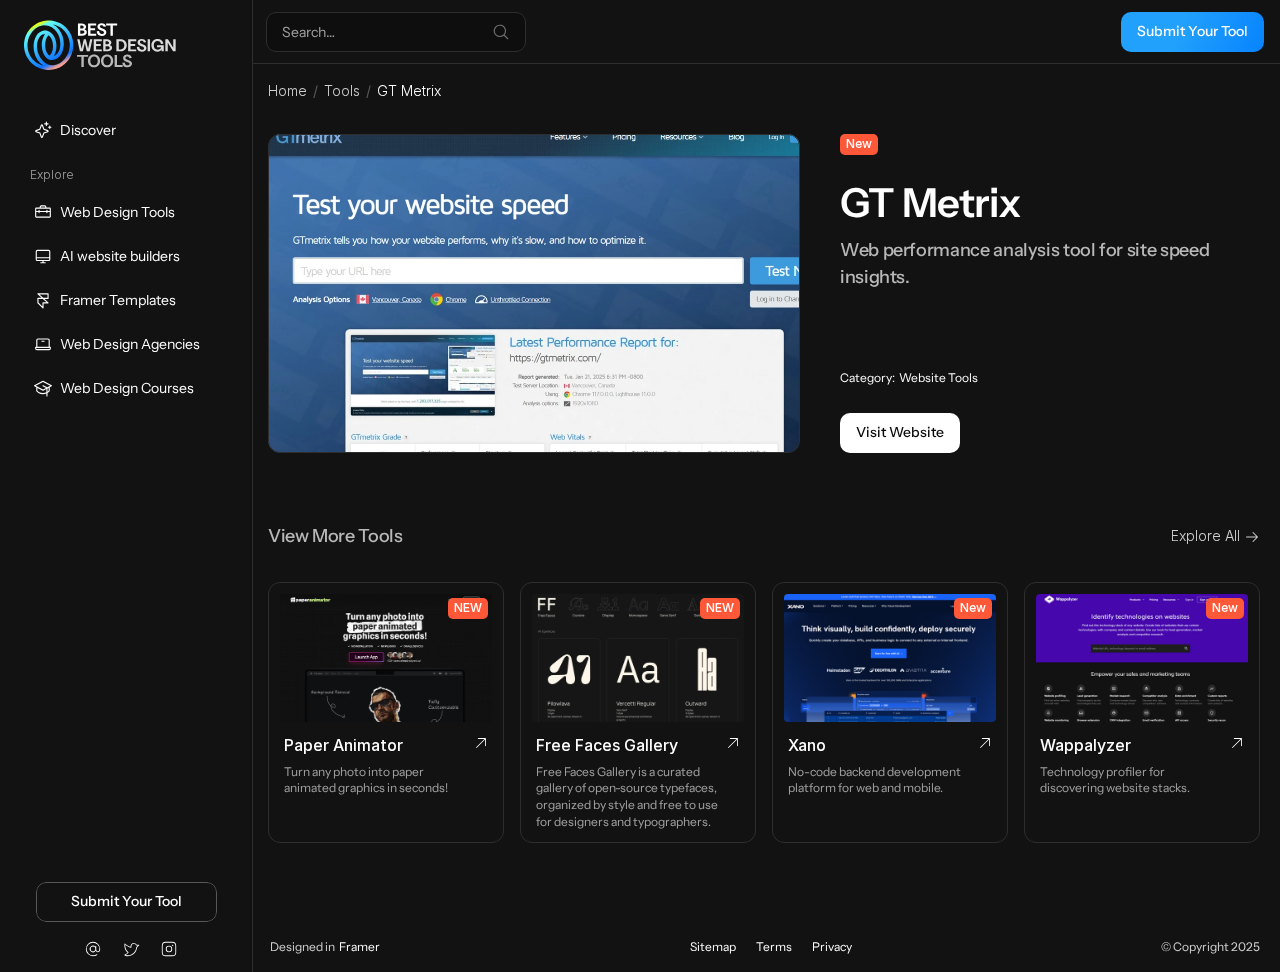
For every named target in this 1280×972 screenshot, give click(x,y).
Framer (359, 946)
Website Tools (938, 377)
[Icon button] (93, 949)
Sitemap (713, 946)
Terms (774, 946)
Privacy (832, 946)
